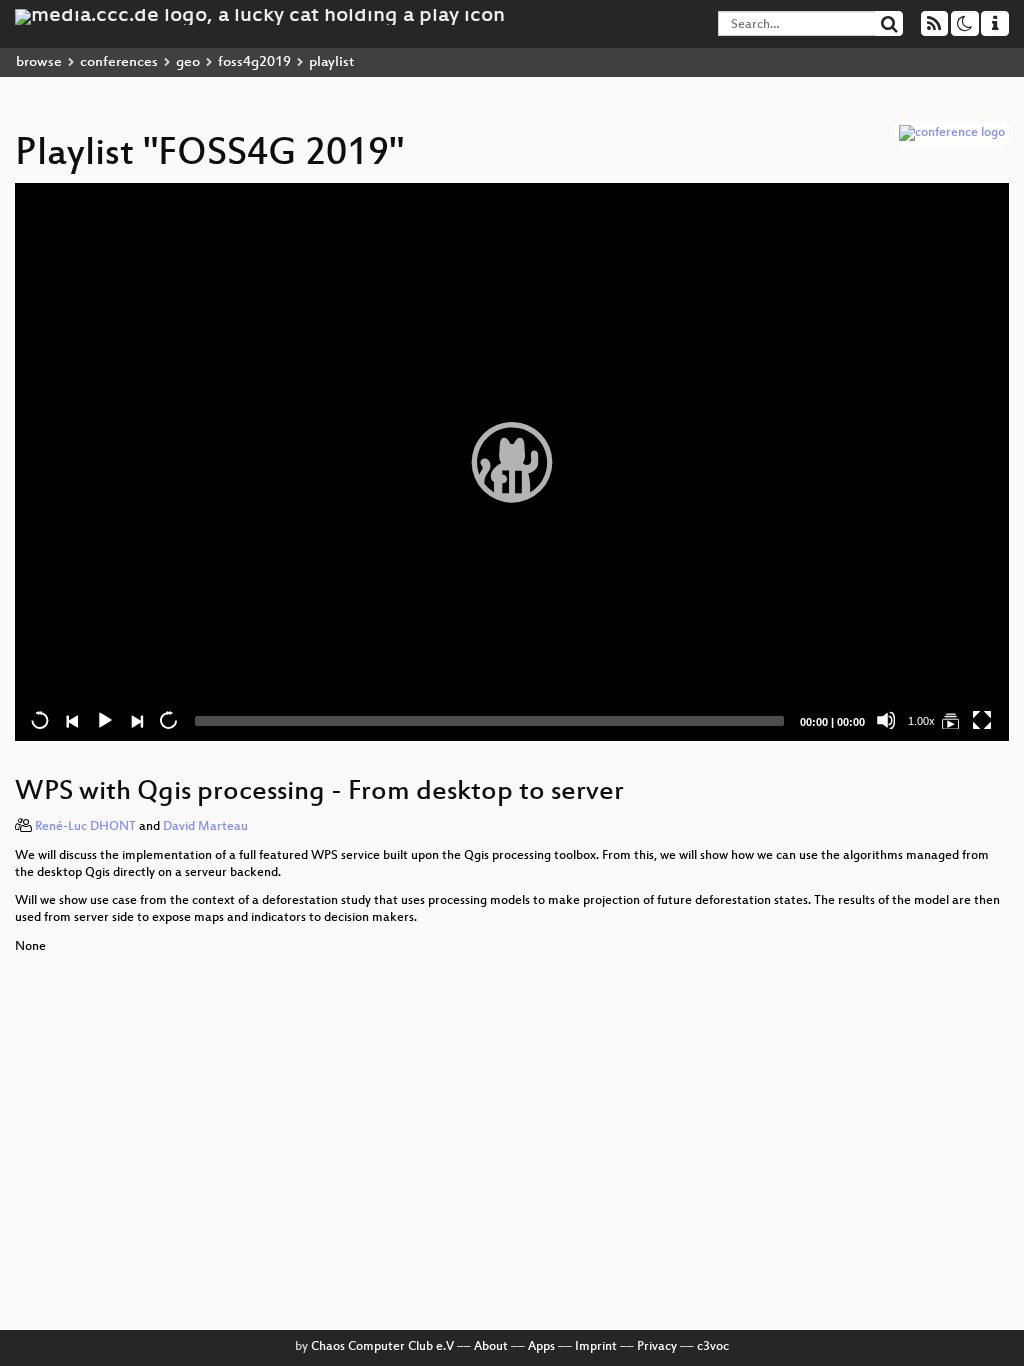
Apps (541, 1347)
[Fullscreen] (982, 720)
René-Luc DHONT (85, 827)
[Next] (136, 720)
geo (188, 62)
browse (39, 62)
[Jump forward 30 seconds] (168, 720)
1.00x (921, 721)
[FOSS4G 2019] (950, 720)
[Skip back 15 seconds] (40, 720)
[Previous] (72, 720)
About (491, 1347)
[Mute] (886, 720)
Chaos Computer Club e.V (382, 1347)
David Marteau (205, 827)
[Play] (512, 462)
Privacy (657, 1347)
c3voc (713, 1347)
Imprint (596, 1347)
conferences (119, 62)
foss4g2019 (254, 62)
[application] (512, 462)
